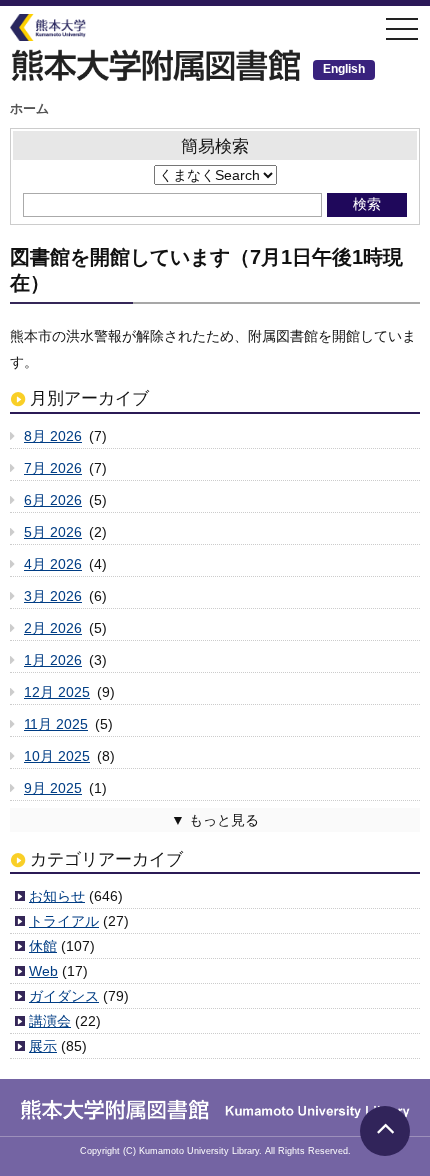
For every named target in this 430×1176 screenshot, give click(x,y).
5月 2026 (53, 532)
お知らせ (57, 896)
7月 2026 (53, 468)
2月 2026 (53, 628)
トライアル (64, 921)
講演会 (50, 1021)
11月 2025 (56, 724)
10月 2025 (57, 756)
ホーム (29, 109)
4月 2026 (53, 564)
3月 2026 (53, 596)
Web (43, 971)
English (344, 69)
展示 (43, 1046)
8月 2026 (53, 436)
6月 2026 (53, 500)
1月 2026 (53, 660)
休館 (43, 946)
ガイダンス (64, 996)
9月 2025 (53, 788)
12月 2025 (57, 692)
